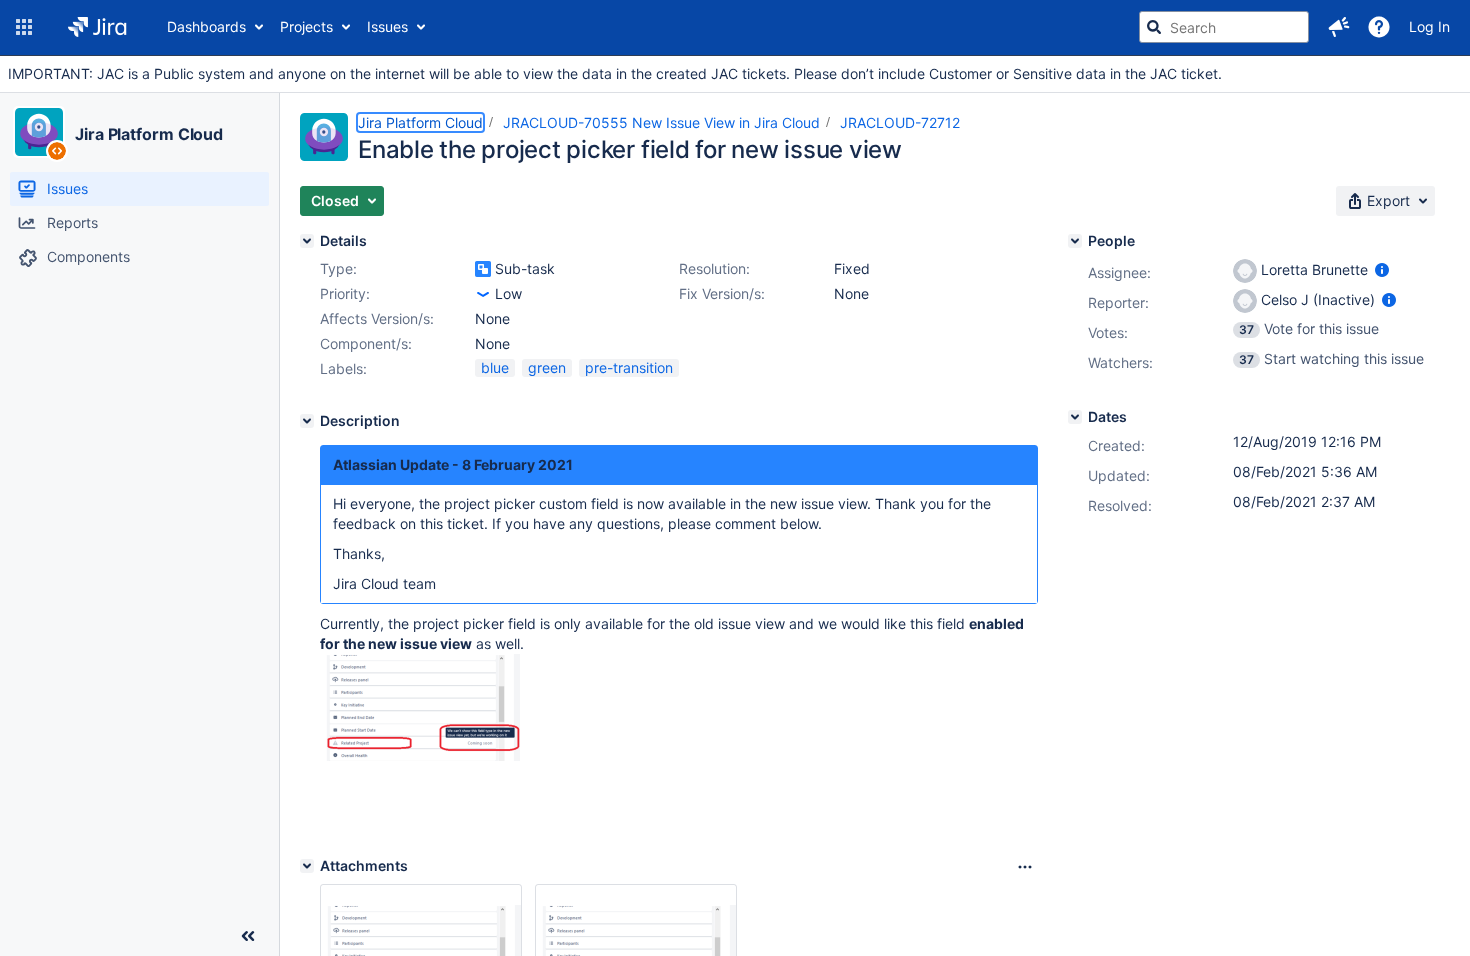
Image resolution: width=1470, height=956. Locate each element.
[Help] (1379, 27)
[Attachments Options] (1025, 867)
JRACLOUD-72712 (900, 122)
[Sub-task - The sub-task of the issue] (483, 269)
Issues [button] (387, 26)
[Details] (307, 241)
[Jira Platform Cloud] (39, 132)
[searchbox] (1224, 27)
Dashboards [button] (206, 26)
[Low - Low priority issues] (483, 294)
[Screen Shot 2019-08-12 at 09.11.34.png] (420, 755)
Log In (1429, 26)
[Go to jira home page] (97, 27)
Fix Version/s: (722, 293)
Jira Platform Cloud (149, 134)
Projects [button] (306, 26)
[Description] (307, 421)
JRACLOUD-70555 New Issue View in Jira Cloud (661, 122)
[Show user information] (1382, 269)
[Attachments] (307, 866)
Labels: (343, 368)
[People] (1075, 241)
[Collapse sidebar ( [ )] (248, 936)
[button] (24, 27)
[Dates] (1075, 417)
